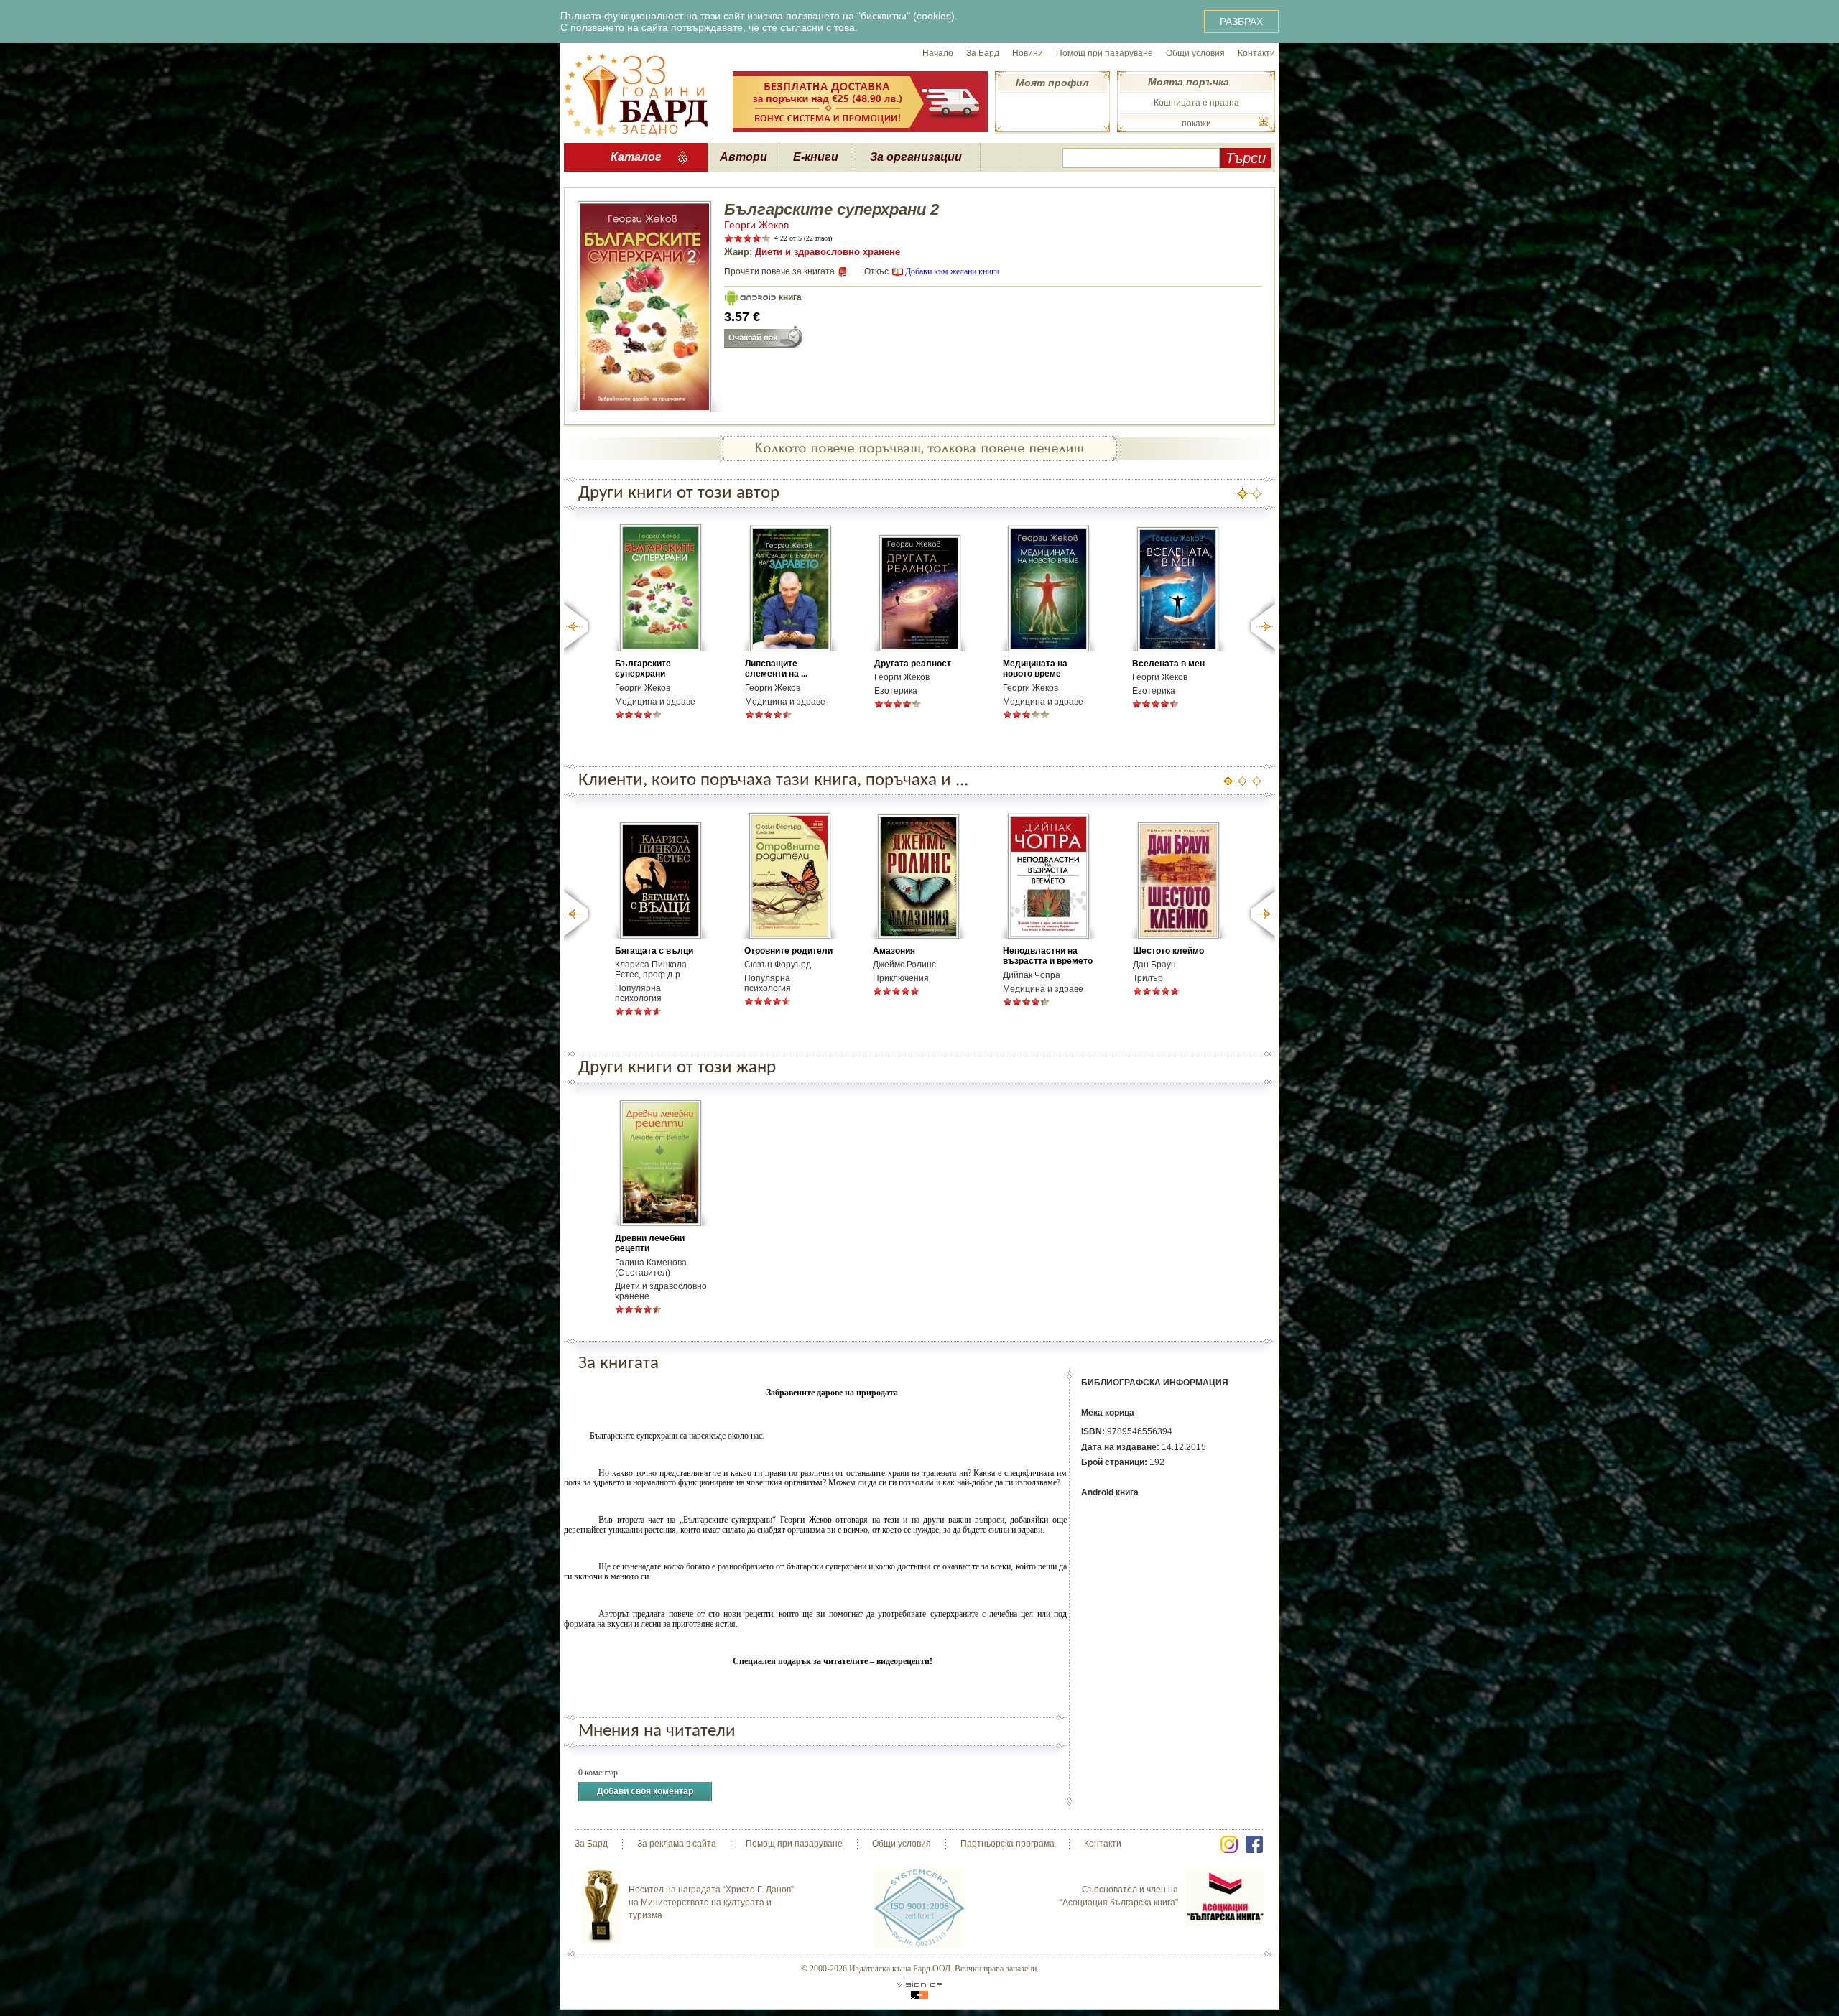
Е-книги (816, 157)
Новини (1028, 53)
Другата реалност (913, 664)
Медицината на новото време (1035, 669)
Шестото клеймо (1168, 951)
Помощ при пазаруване (1104, 53)
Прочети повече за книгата (779, 271)
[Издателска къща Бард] (636, 93)
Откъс (876, 271)
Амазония (894, 951)
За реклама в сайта (677, 1844)
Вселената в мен (1168, 664)
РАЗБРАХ (1241, 22)
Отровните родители (788, 951)
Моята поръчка (1189, 82)
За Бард (983, 53)
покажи (1196, 124)
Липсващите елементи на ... (776, 669)
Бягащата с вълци (654, 951)
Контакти (1256, 53)
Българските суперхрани (643, 669)
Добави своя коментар (645, 1791)
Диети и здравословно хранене (828, 252)
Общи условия (1195, 53)
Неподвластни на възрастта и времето (1048, 956)
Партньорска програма (1007, 1844)
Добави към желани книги (952, 271)
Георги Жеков (756, 225)
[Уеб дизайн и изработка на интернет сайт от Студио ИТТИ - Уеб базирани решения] (919, 1991)
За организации (916, 157)
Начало (938, 53)
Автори (744, 157)
